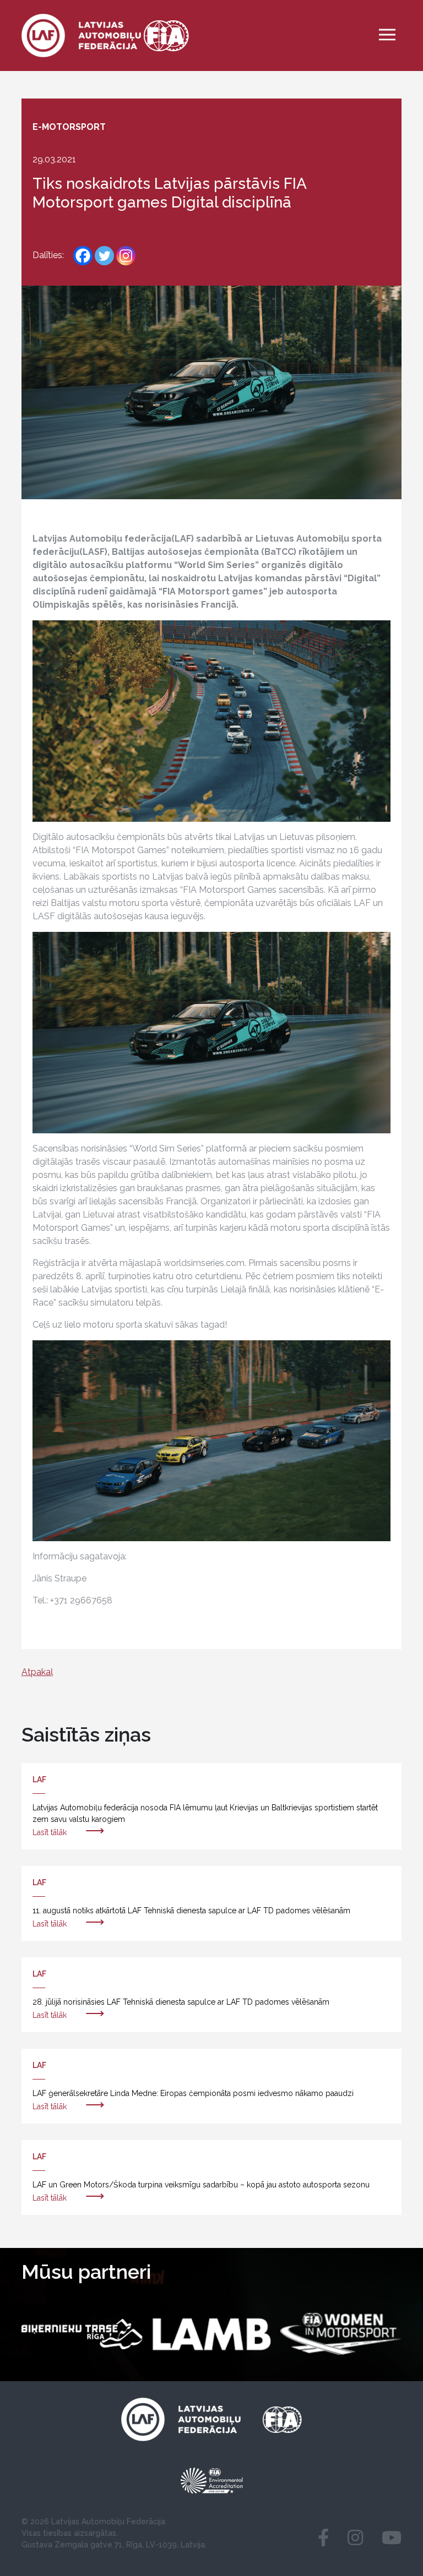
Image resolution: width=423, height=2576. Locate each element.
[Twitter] (104, 256)
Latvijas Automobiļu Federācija (108, 2522)
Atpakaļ (37, 1672)
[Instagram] (126, 256)
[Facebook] (83, 256)
